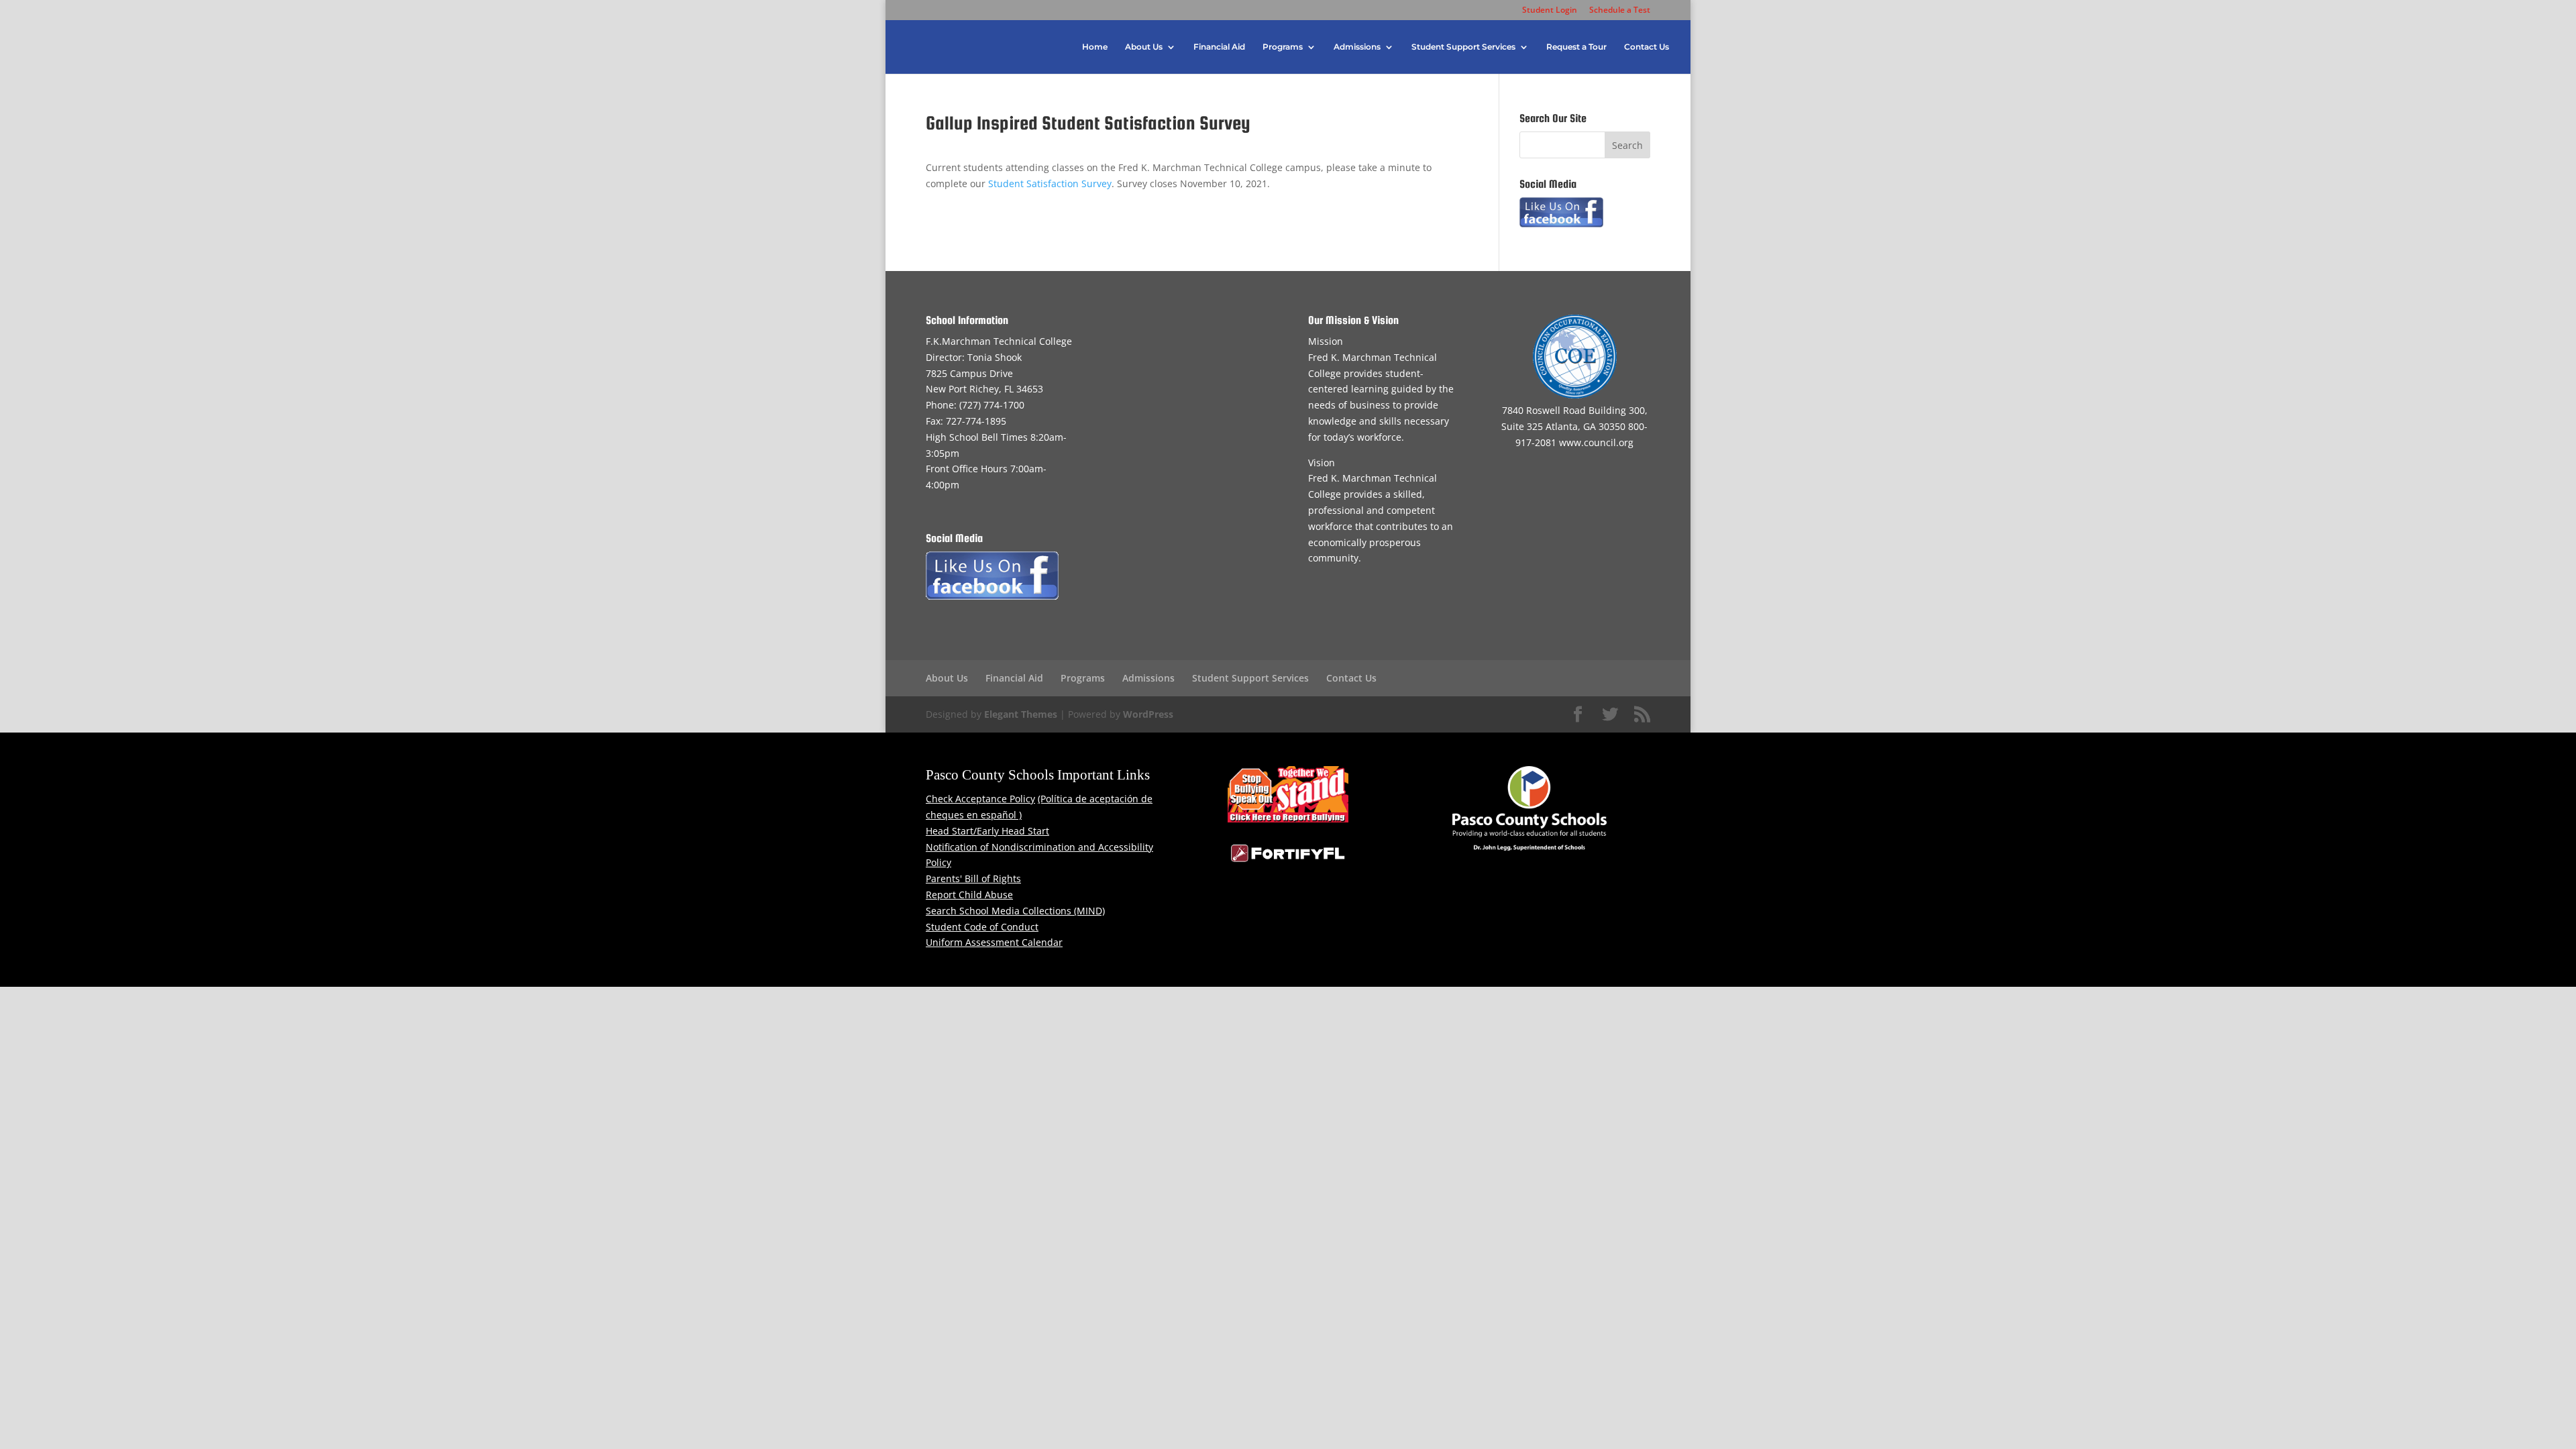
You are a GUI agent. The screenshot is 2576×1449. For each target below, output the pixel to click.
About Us (1144, 47)
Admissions (1357, 47)
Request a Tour (1576, 47)
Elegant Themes (1021, 714)
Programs (1283, 47)
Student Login (1550, 11)
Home (1095, 47)
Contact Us (1647, 47)
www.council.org (1596, 442)
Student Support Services (1463, 47)
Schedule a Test (1620, 11)
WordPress (1148, 714)
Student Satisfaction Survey (1050, 183)
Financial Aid (1219, 47)
